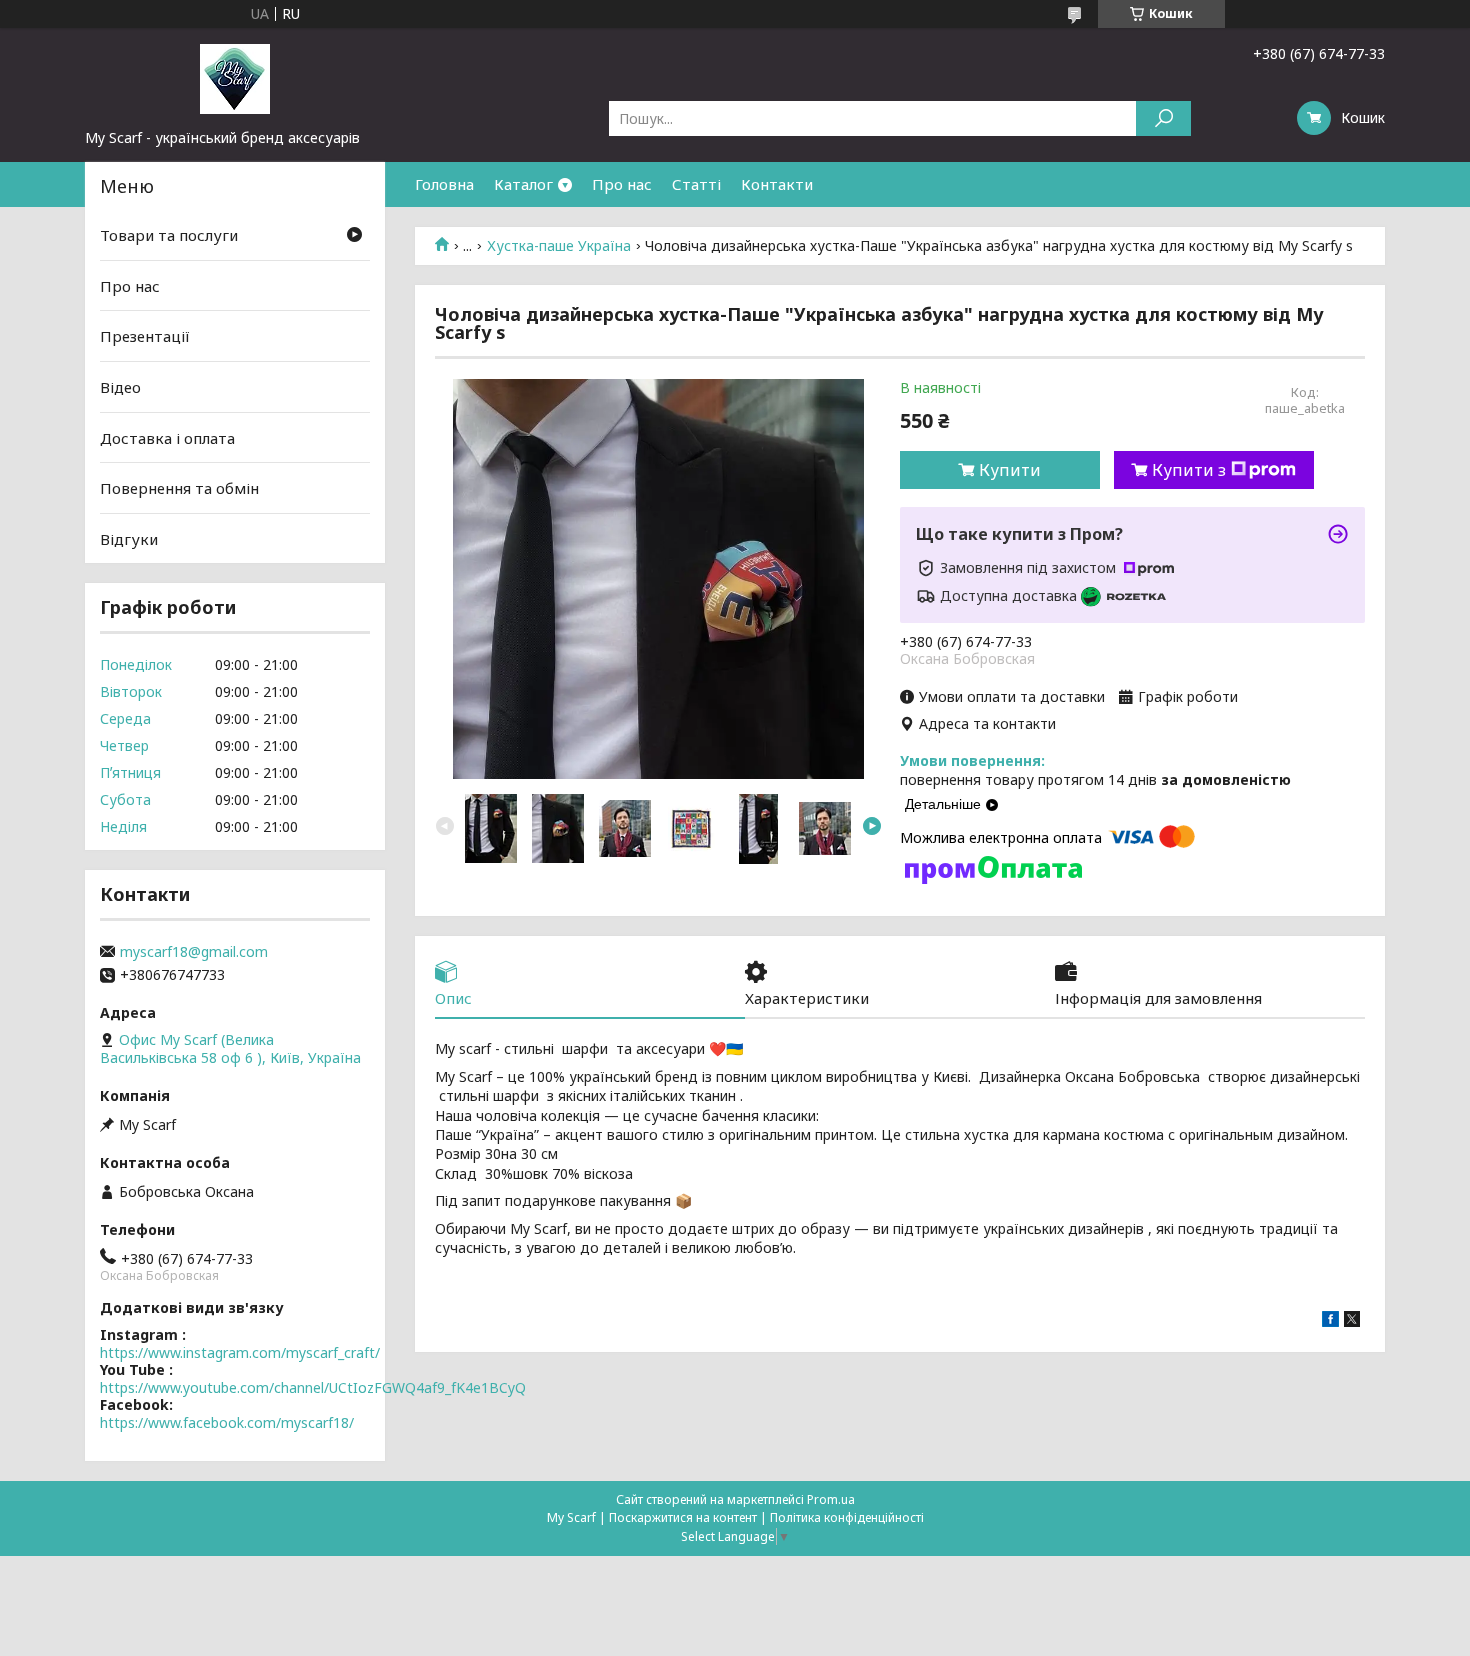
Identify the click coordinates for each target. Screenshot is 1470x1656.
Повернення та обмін (179, 488)
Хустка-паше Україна (559, 246)
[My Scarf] (235, 78)
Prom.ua (831, 1499)
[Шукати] (1163, 118)
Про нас (622, 184)
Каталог (523, 184)
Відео (120, 387)
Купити (1010, 470)
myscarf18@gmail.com (194, 952)
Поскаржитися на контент (683, 1517)
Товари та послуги (169, 235)
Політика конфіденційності (847, 1517)
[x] (1352, 1321)
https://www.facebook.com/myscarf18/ (227, 1422)
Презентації (145, 336)
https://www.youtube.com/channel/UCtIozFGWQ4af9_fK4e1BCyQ (313, 1387)
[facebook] (1330, 1321)
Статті (696, 184)
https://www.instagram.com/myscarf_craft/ (240, 1352)
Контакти (777, 184)
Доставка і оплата (167, 437)
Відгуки (129, 539)
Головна (444, 184)
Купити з (1189, 470)
